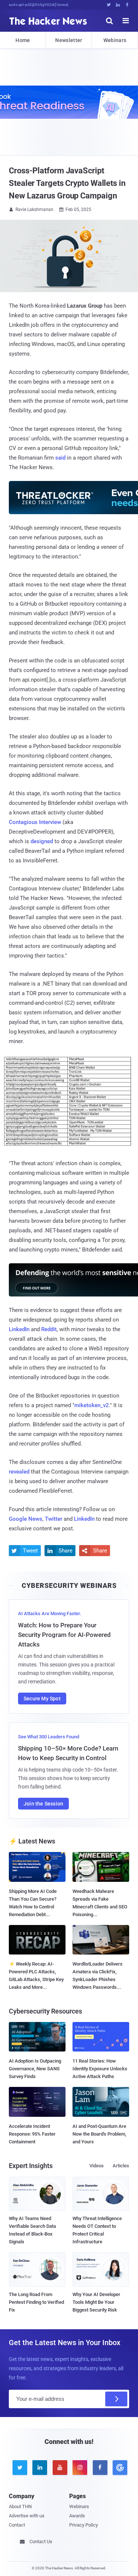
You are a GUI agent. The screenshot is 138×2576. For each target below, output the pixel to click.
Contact (17, 2525)
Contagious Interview (35, 822)
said (60, 458)
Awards (77, 2516)
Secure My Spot (42, 1699)
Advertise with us (27, 2516)
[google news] (119, 2468)
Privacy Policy (84, 2525)
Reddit (49, 1329)
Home (23, 40)
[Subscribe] (116, 2399)
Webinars (115, 40)
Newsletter (69, 40)
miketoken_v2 (92, 1405)
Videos (97, 2166)
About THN (20, 2506)
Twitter (54, 1519)
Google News (26, 1519)
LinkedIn (19, 1329)
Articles (121, 2166)
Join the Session (43, 1804)
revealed (19, 1472)
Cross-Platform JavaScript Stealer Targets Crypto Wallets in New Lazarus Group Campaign (67, 183)
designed (42, 841)
